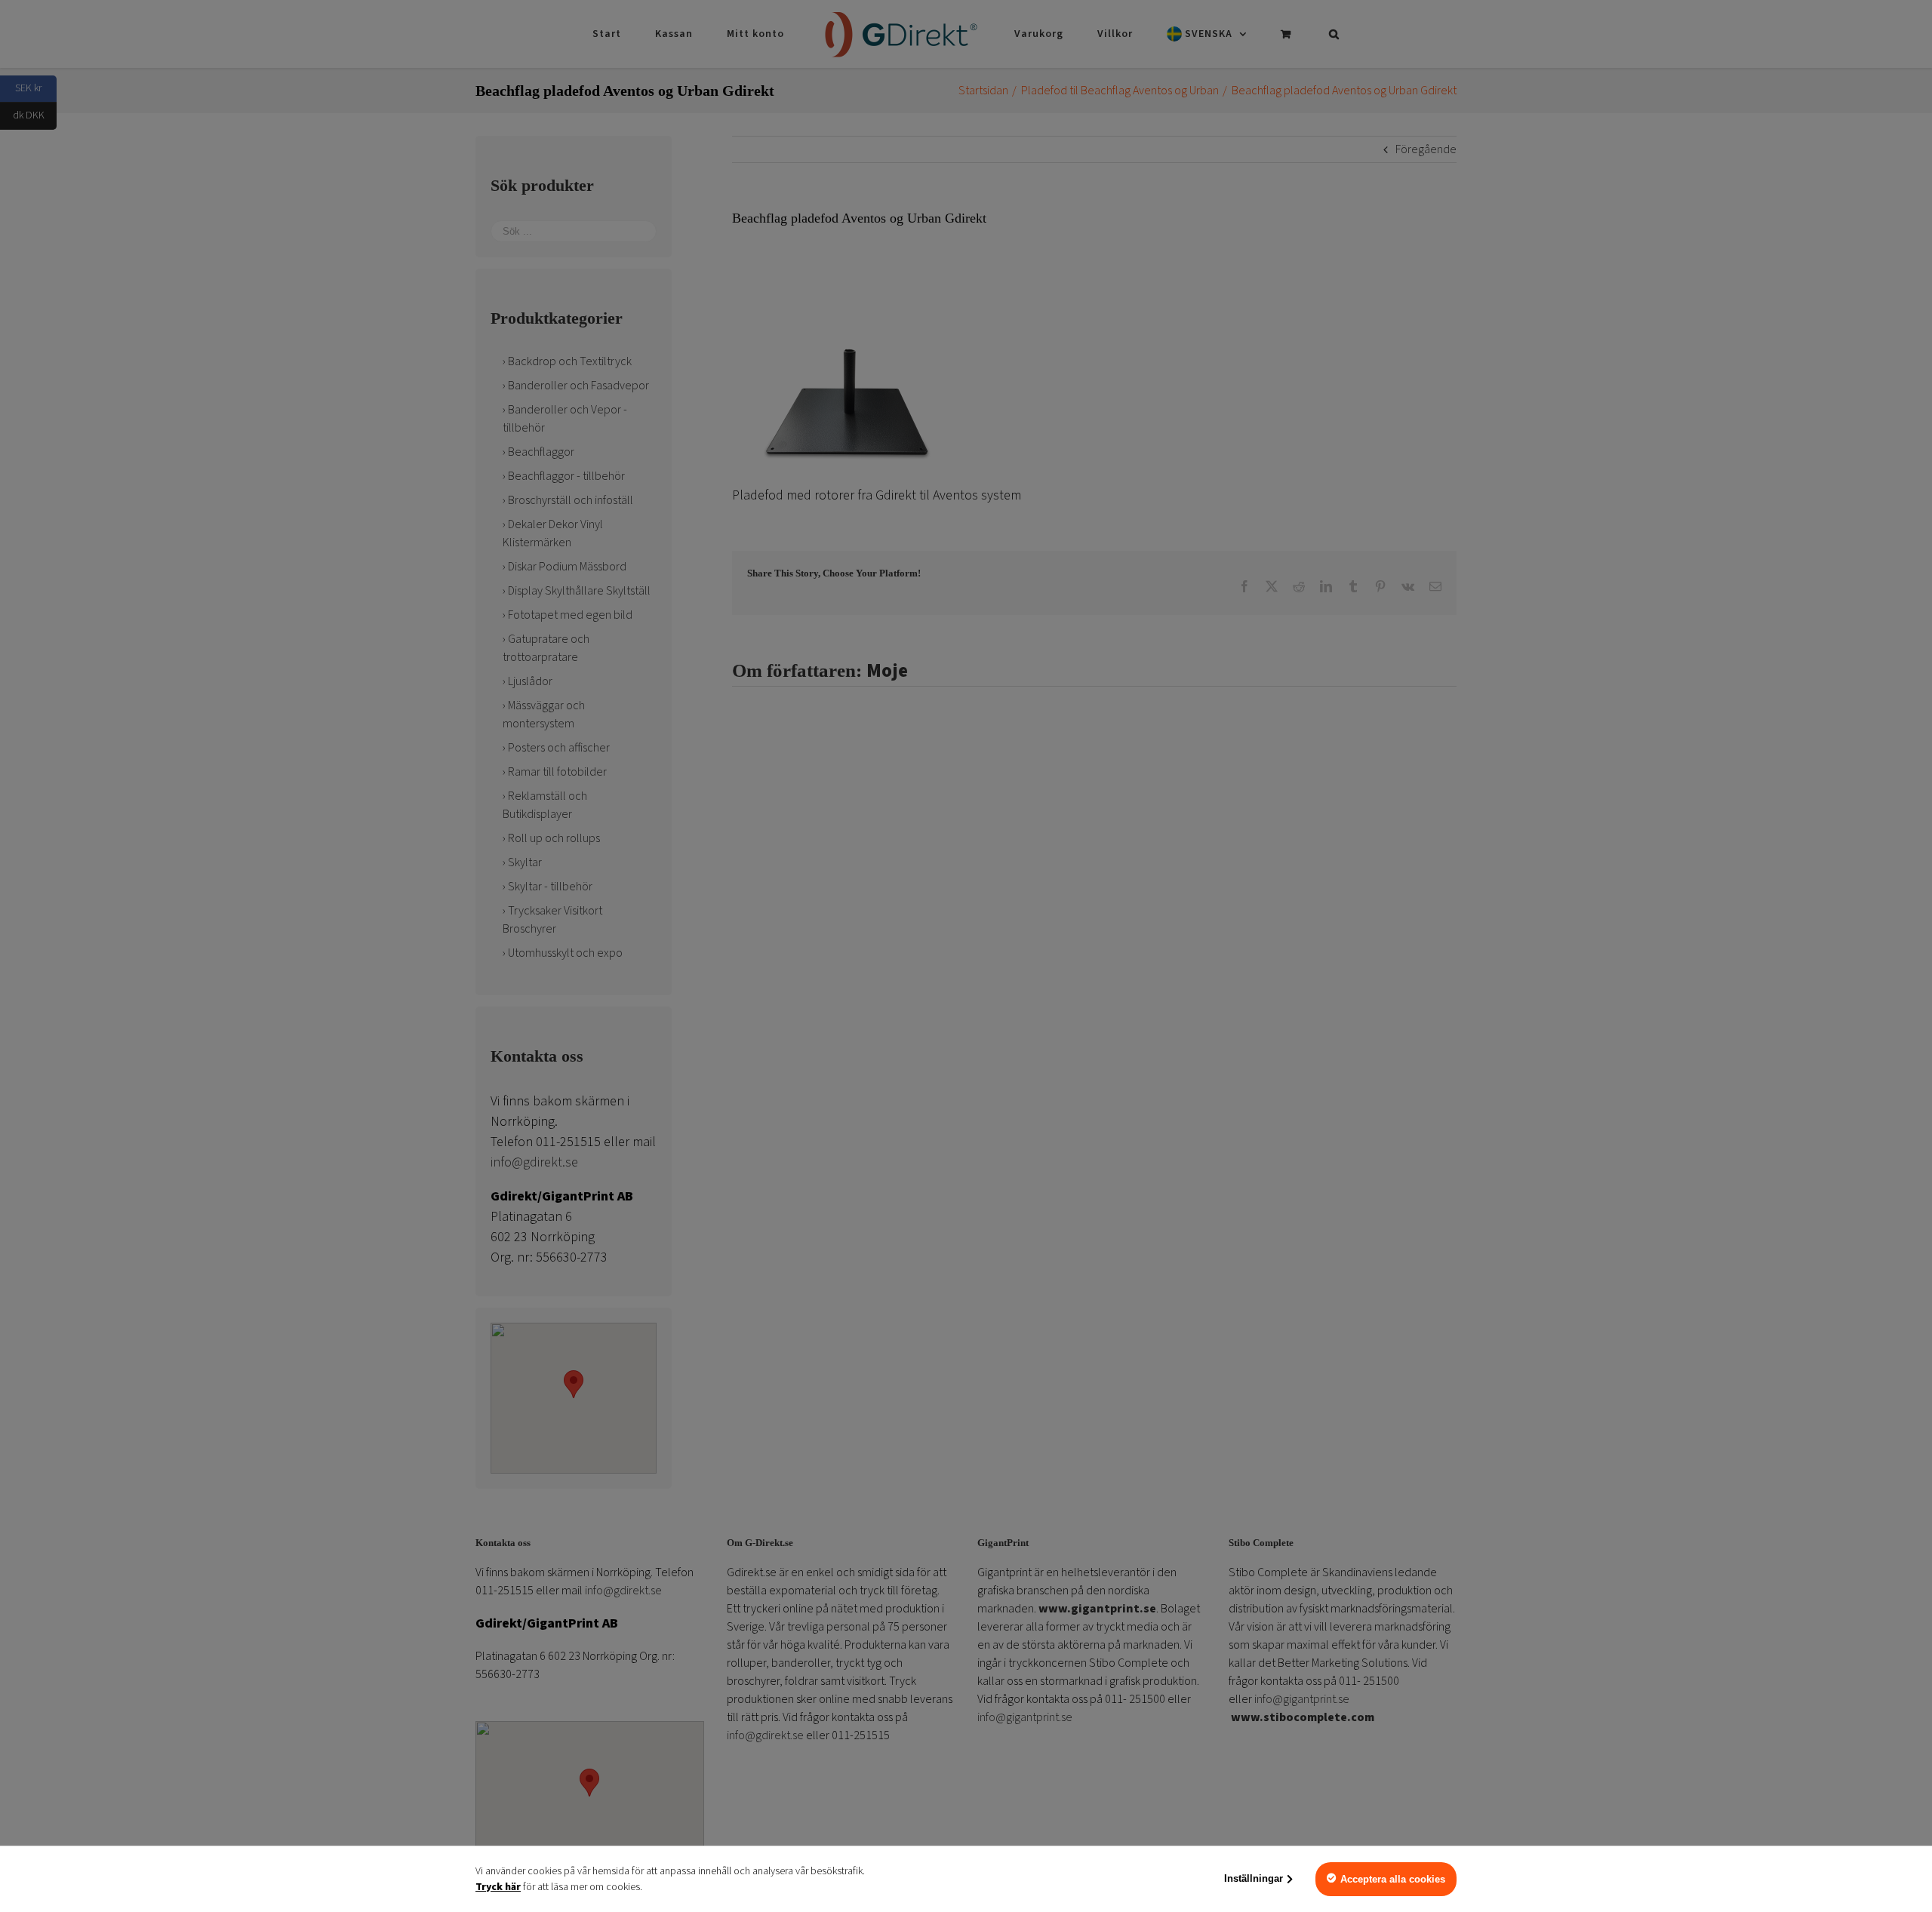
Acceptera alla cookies (1393, 1879)
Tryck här (498, 1887)
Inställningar (1254, 1878)
